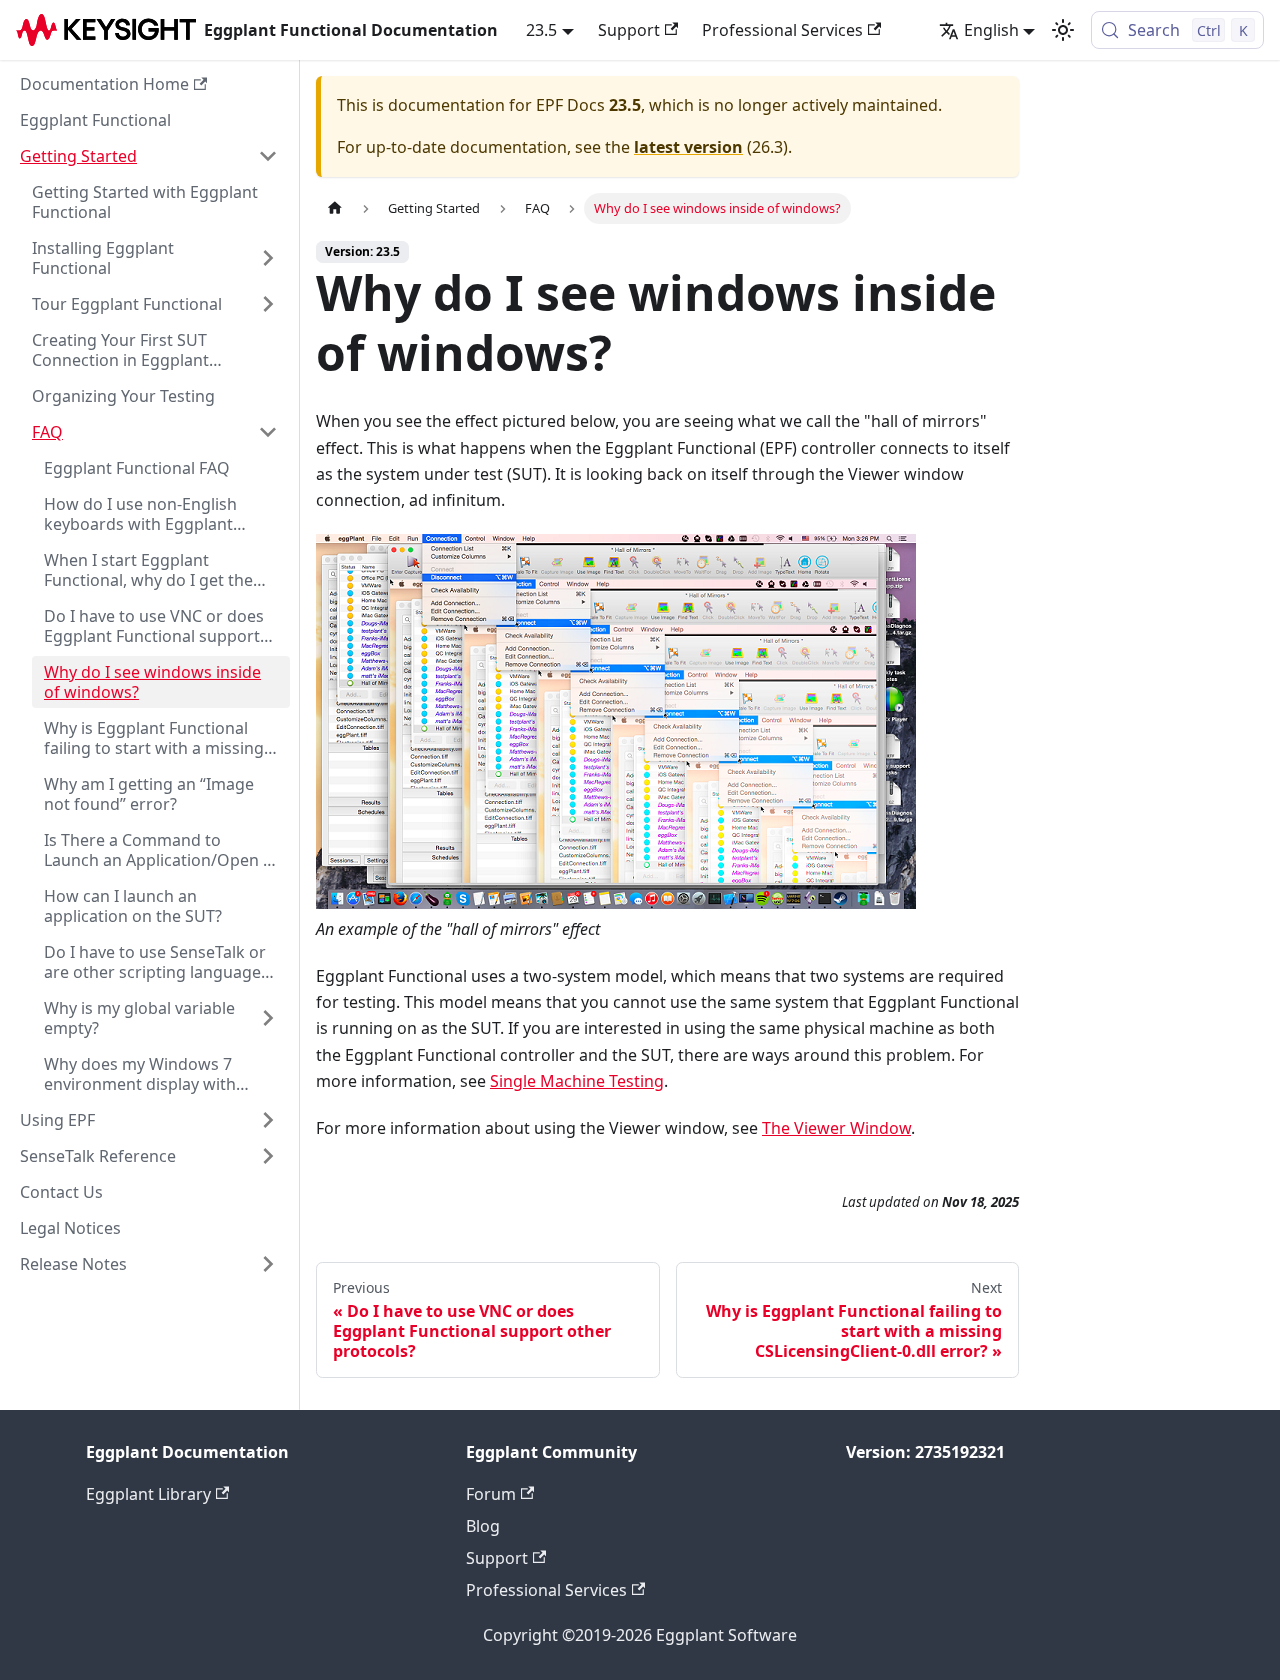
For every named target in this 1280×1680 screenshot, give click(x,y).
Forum (491, 1494)
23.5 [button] (541, 30)
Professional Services (782, 30)
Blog (483, 1526)
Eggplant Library (148, 1494)
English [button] (991, 30)
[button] (149, 156)
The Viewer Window (836, 1128)
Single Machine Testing (577, 1081)
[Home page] (335, 208)
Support (629, 30)
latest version (688, 147)
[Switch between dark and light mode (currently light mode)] (1063, 30)
